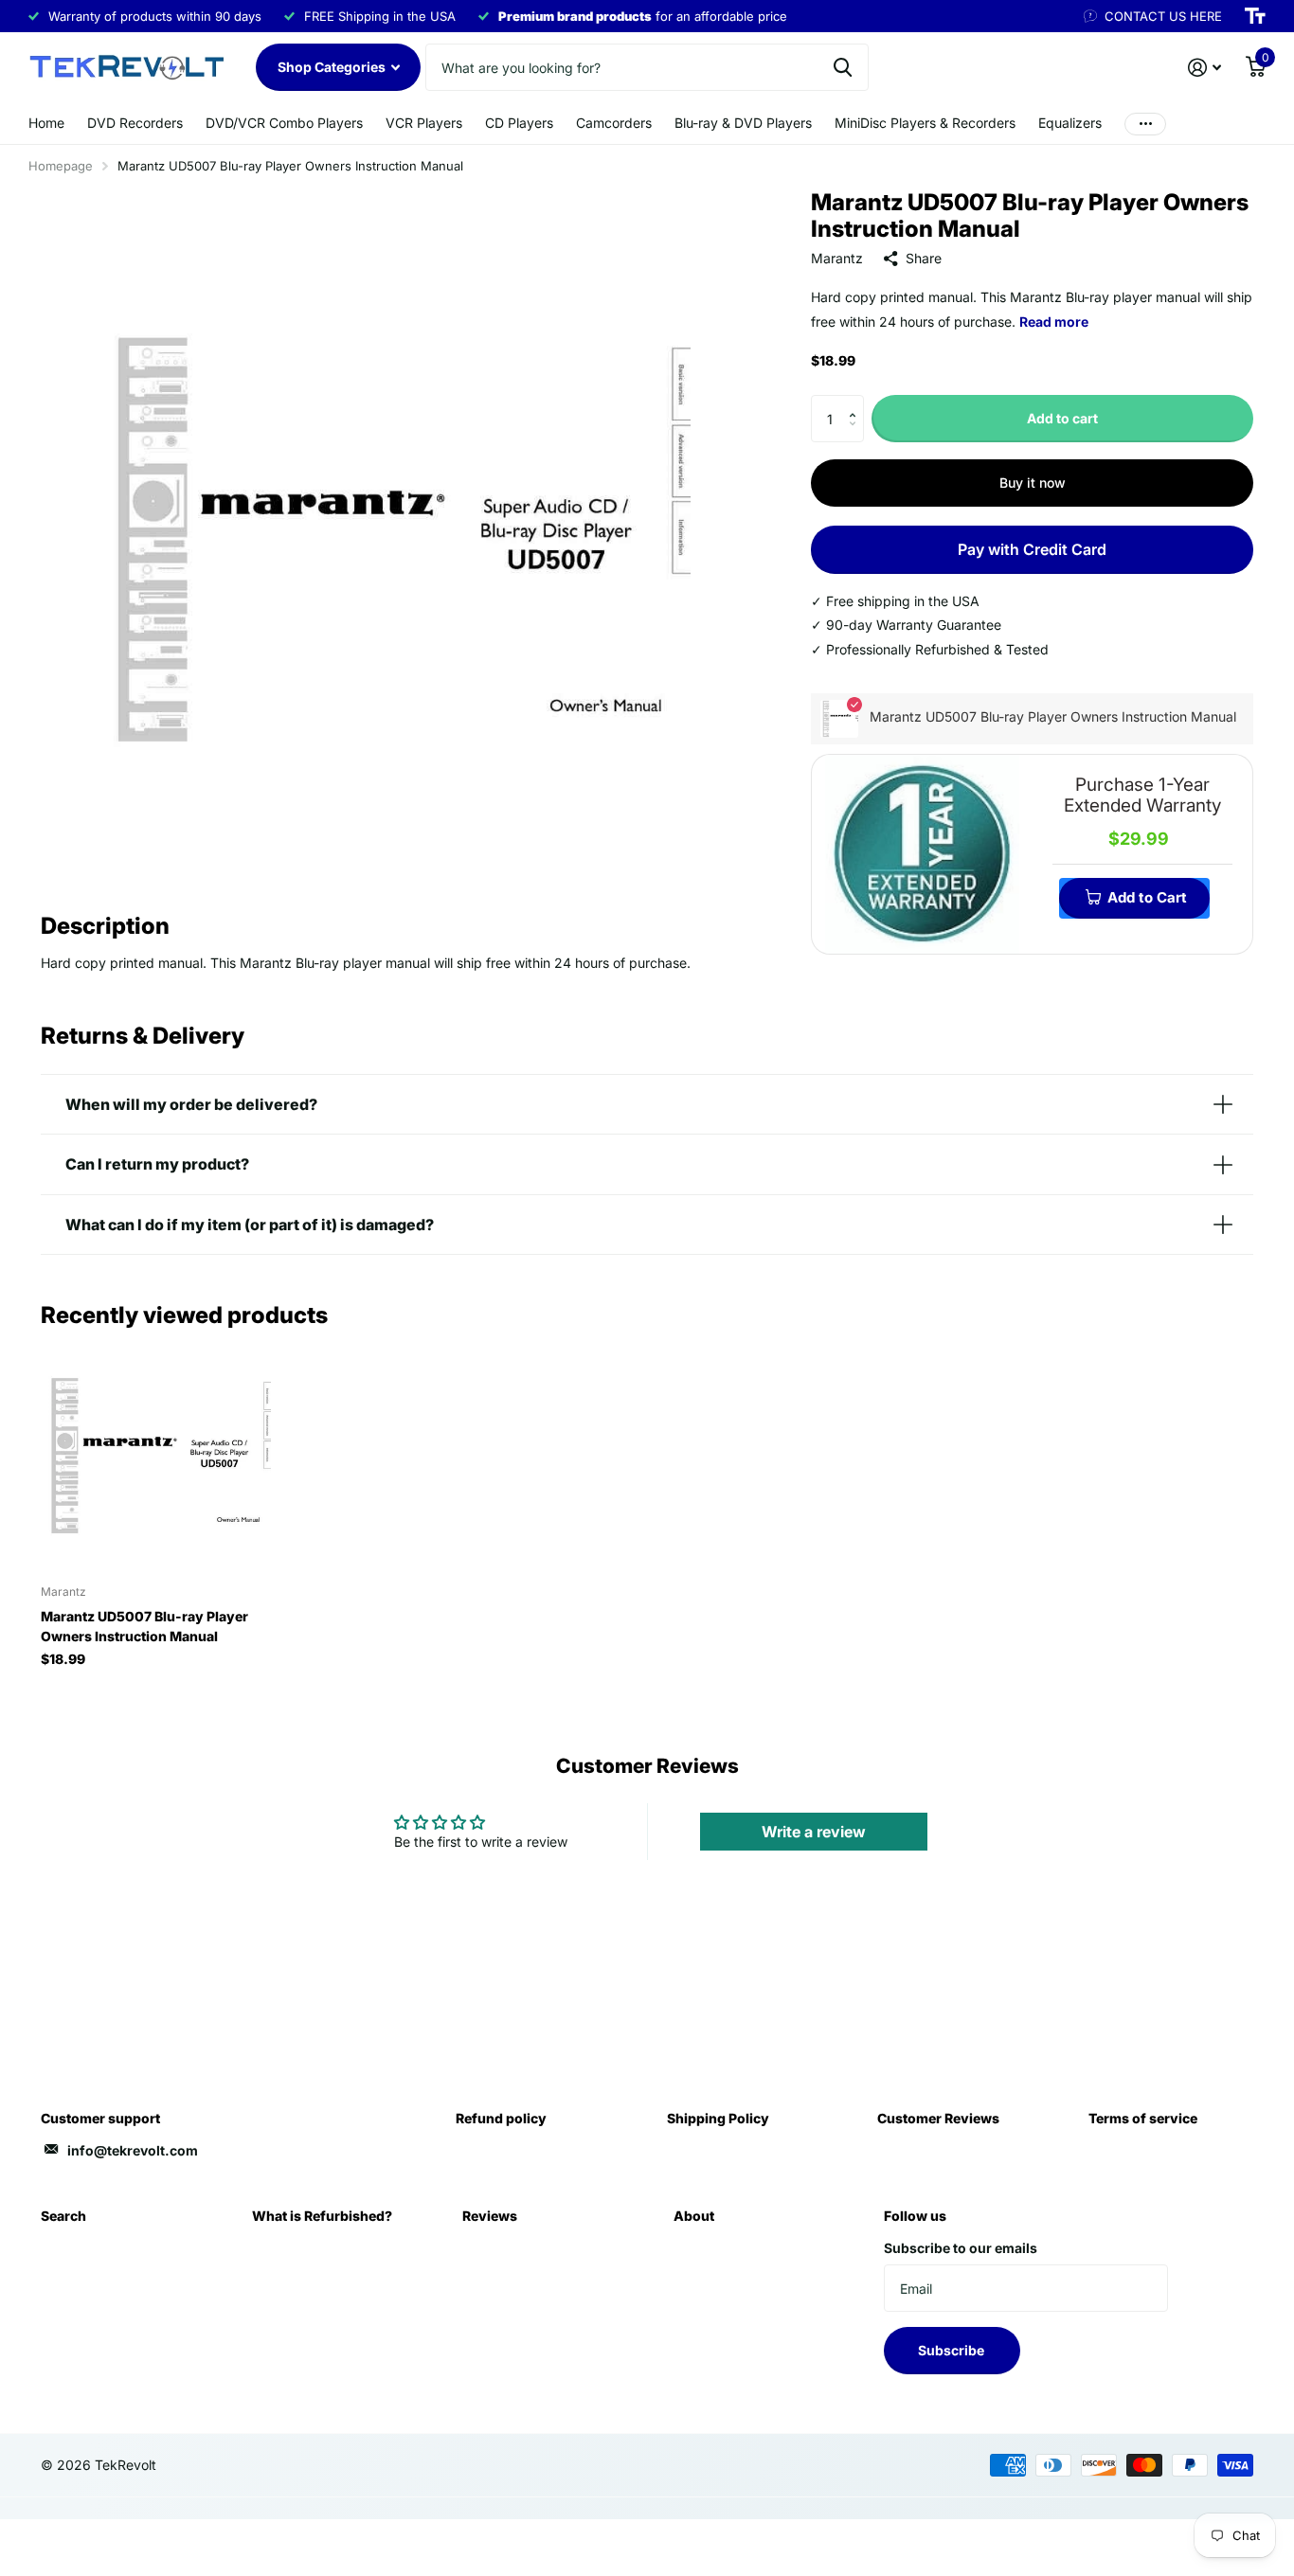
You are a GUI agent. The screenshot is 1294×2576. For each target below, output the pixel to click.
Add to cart (1062, 418)
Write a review (814, 1832)
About (694, 2216)
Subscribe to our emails (961, 2248)
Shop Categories (333, 67)
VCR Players (424, 123)
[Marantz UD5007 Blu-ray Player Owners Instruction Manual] (156, 1455)
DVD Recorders (135, 123)
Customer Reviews (938, 2118)
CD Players (519, 123)
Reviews (490, 2216)
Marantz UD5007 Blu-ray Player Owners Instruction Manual (144, 1626)
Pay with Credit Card (1032, 549)
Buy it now (1033, 483)
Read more (1054, 322)
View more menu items (1145, 124)
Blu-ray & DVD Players (743, 123)
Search (63, 2216)
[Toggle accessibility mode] (1255, 16)
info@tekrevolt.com (133, 2150)
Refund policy (501, 2118)
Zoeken (843, 67)
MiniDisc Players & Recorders (925, 123)
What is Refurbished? (322, 2216)
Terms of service (1143, 2118)
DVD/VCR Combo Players (284, 123)
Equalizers (1070, 123)
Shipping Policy (718, 2118)
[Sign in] (1204, 68)
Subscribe (953, 2350)
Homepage (61, 166)
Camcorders (614, 123)
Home (46, 123)
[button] (857, 402)
